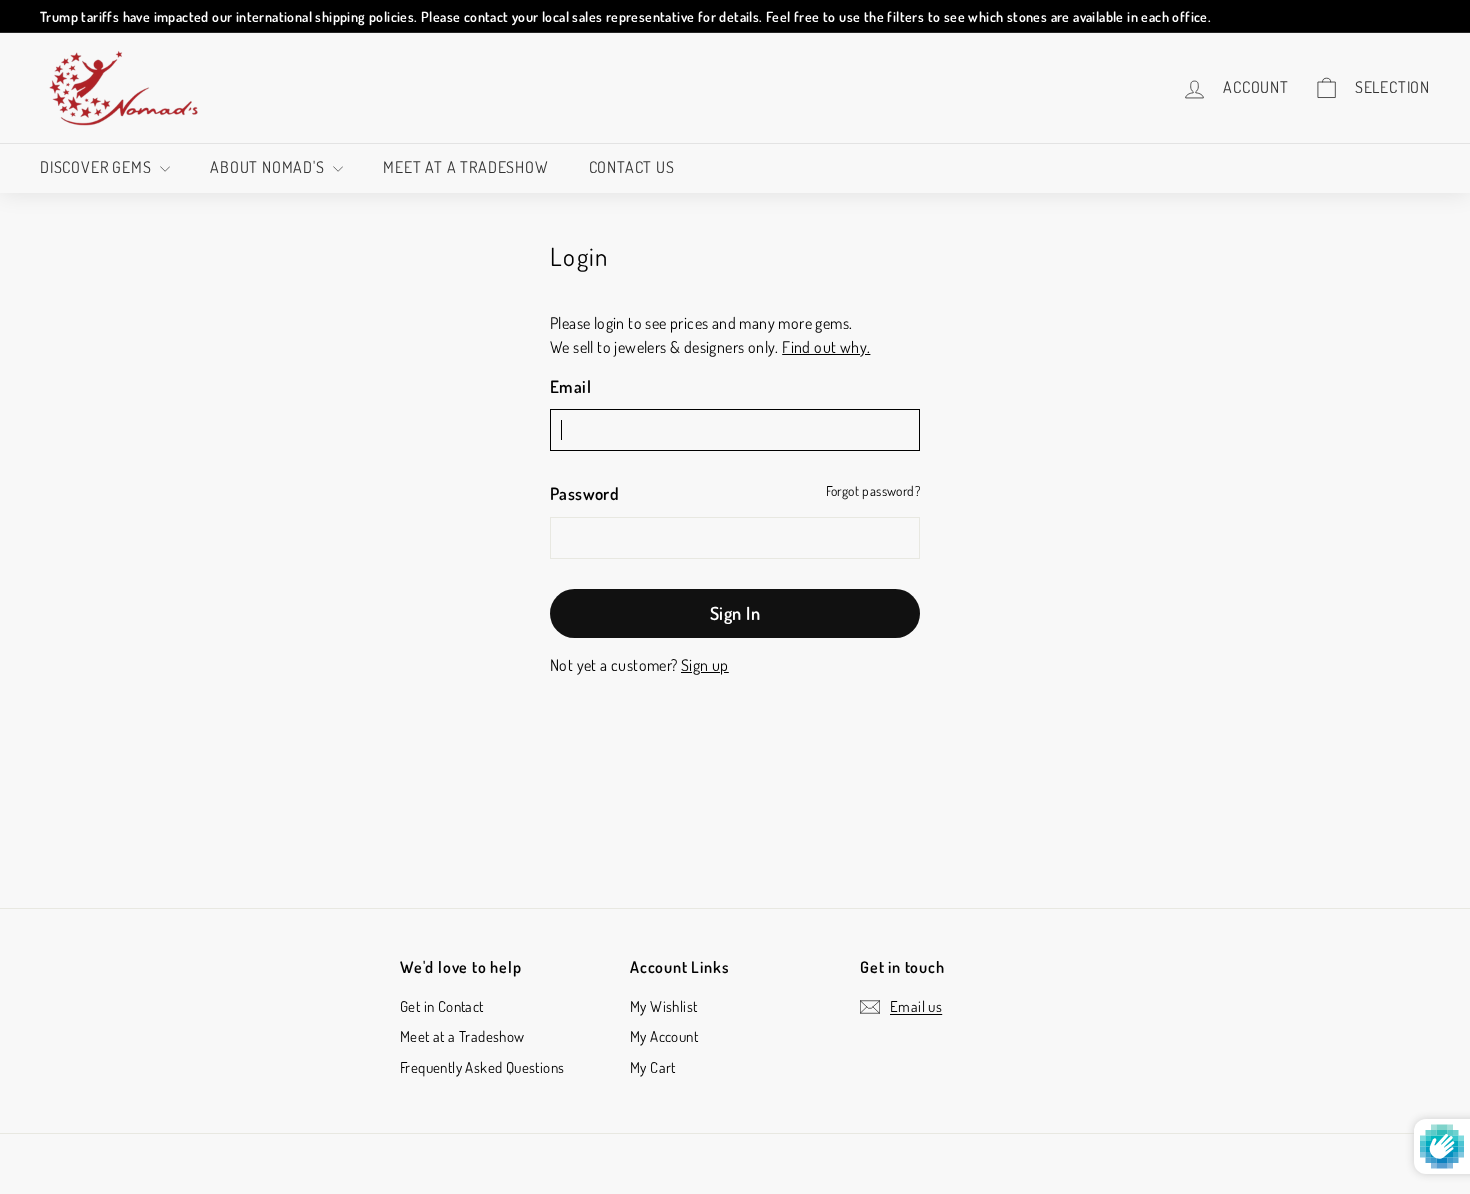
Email (570, 386)
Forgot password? (873, 490)
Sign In (735, 613)
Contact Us (632, 167)
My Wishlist (663, 1006)
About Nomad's (269, 167)
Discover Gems (97, 167)
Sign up (705, 665)
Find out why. (826, 347)
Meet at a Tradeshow (465, 167)
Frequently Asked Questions (482, 1067)
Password (584, 493)
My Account (664, 1036)
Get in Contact (442, 1006)
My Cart (653, 1067)
